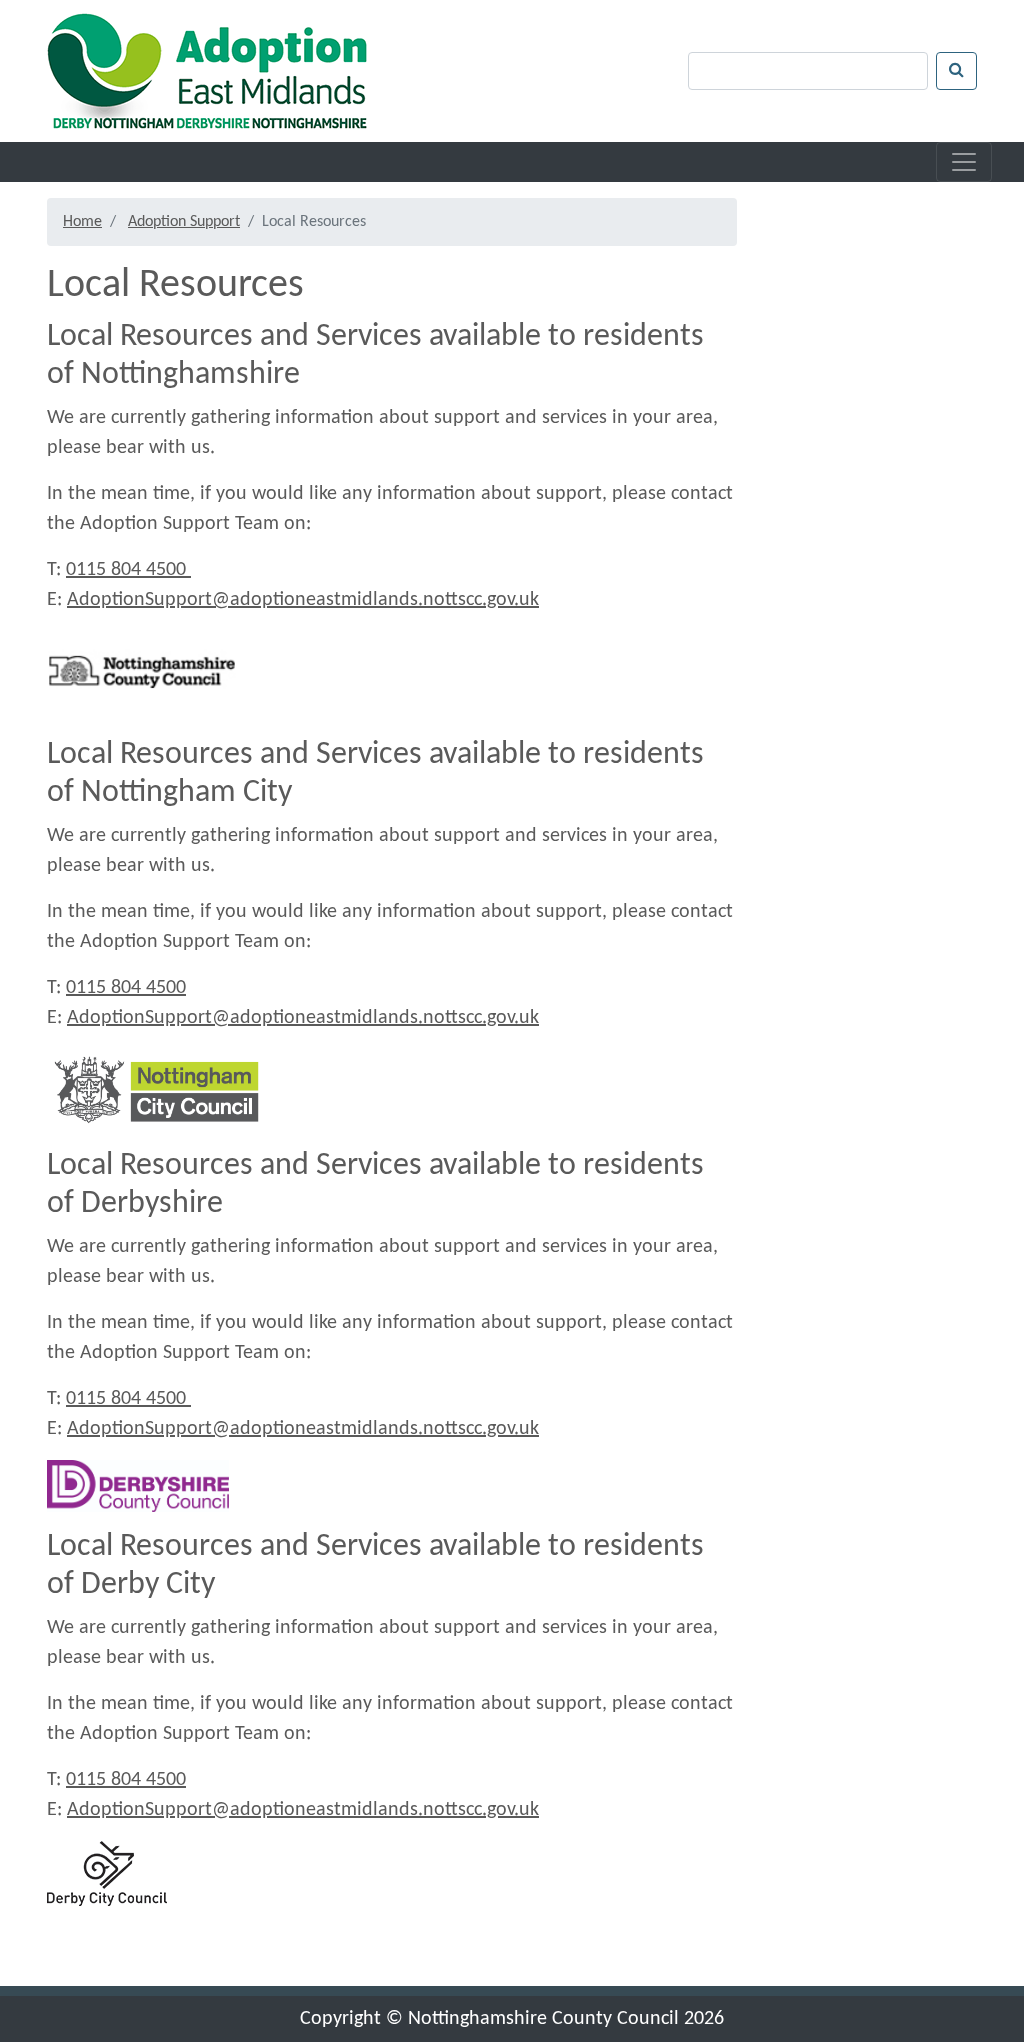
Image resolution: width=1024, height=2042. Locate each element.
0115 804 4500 (128, 570)
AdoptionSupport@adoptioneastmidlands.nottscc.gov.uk (303, 600)
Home (82, 222)
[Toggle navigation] (964, 162)
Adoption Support (184, 222)
